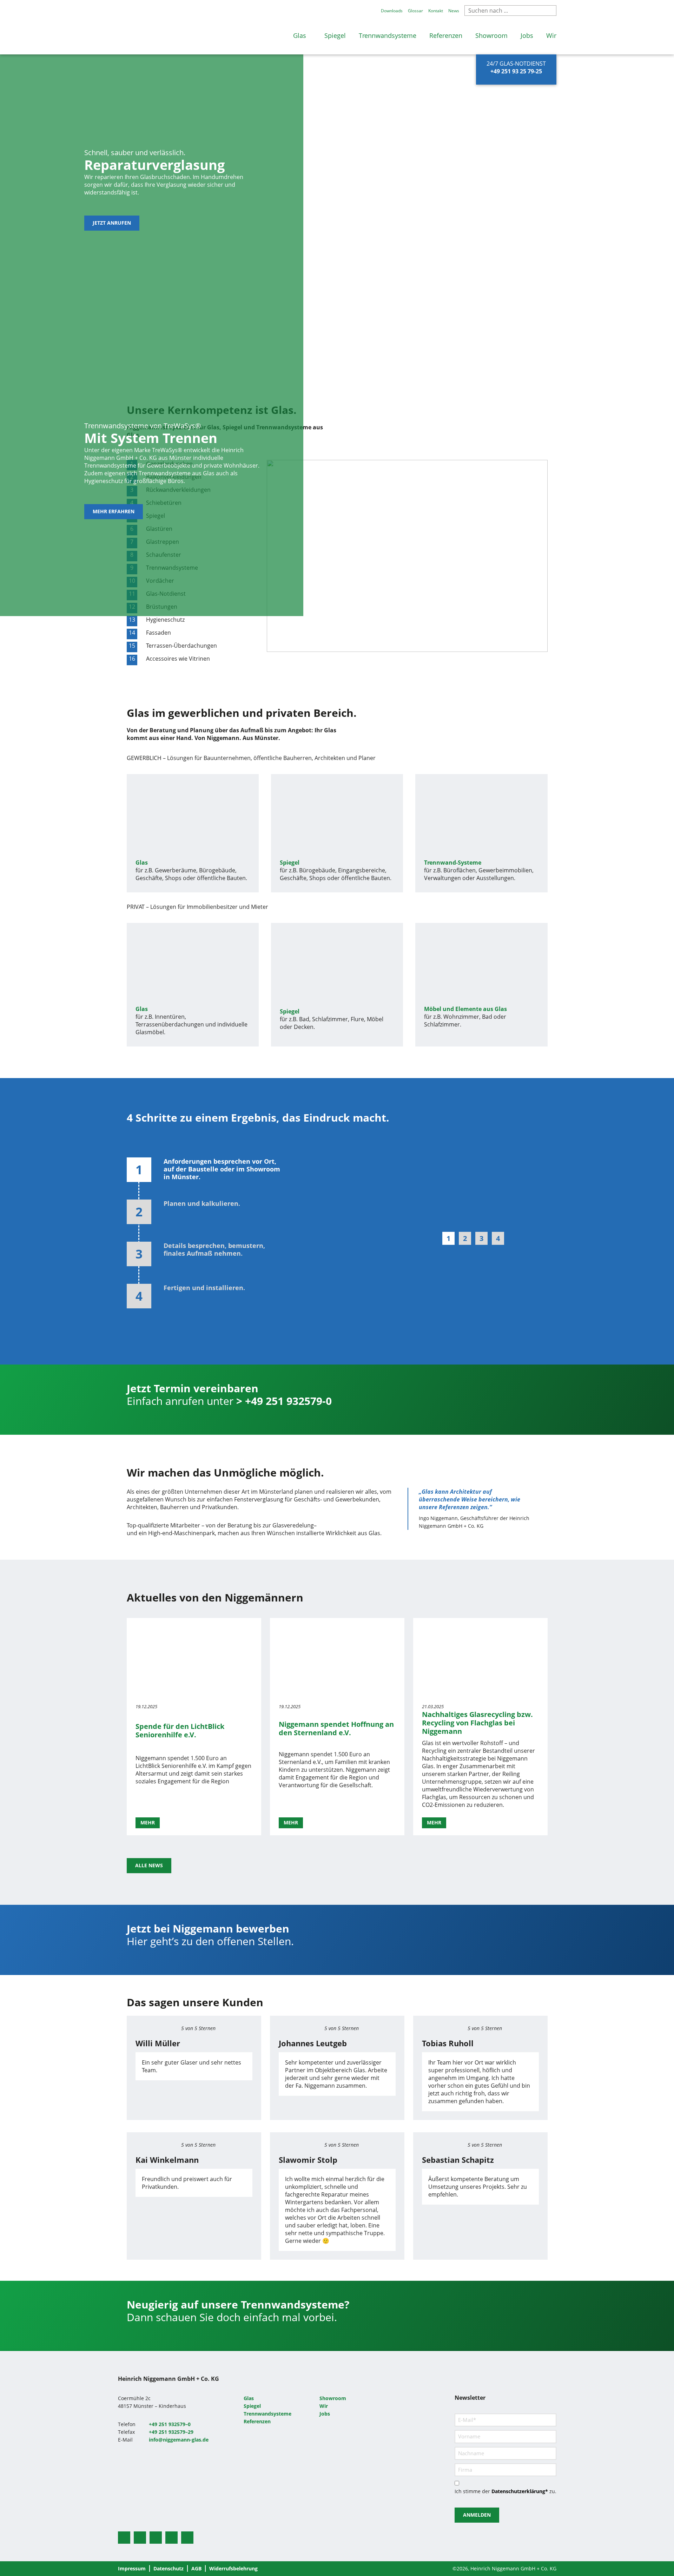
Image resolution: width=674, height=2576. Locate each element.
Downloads (392, 11)
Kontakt (436, 11)
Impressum (132, 2568)
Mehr (148, 1822)
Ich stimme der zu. (505, 2491)
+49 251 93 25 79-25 (516, 71)
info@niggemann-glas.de (179, 2440)
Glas (300, 35)
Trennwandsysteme (388, 35)
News (454, 11)
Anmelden (477, 2515)
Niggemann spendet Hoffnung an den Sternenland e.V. (336, 1728)
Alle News (149, 1865)
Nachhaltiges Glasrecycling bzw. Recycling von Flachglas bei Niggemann (477, 1723)
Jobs (527, 35)
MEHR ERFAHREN (114, 511)
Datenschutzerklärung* (520, 2491)
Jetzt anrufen (112, 223)
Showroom (491, 35)
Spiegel (335, 35)
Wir (551, 35)
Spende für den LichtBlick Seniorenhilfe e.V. (180, 1730)
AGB (196, 2568)
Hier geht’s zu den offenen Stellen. (212, 1941)
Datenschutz (168, 2568)
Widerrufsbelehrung (233, 2568)
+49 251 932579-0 (288, 1401)
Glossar (415, 11)
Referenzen (446, 35)
